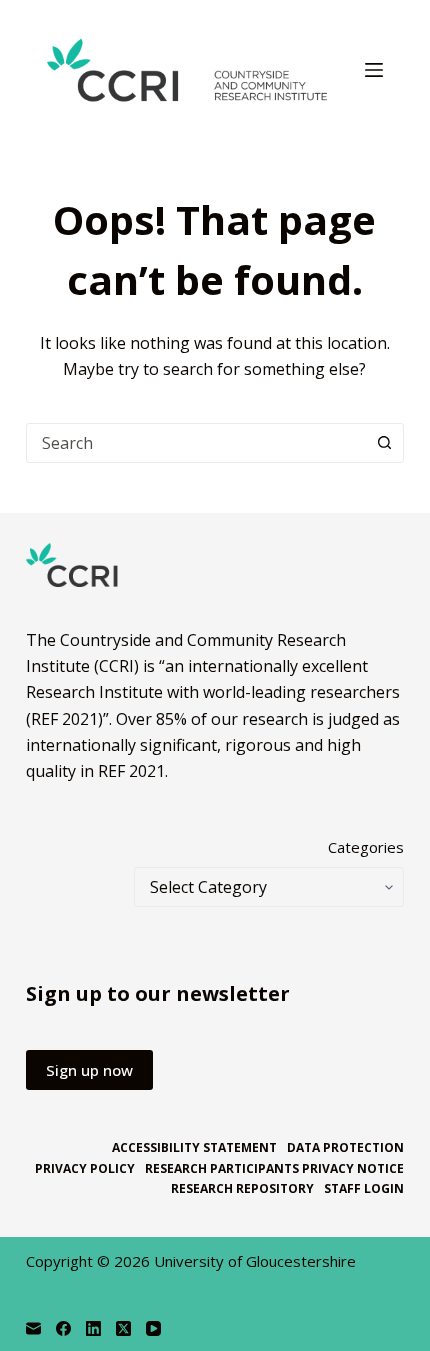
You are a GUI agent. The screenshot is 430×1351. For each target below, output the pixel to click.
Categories (366, 847)
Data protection (345, 1148)
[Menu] (374, 70)
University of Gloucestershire (255, 1261)
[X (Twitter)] (123, 1328)
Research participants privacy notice (274, 1169)
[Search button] (384, 443)
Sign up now (89, 1070)
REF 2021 (131, 771)
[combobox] (196, 443)
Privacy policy (85, 1169)
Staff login (364, 1189)
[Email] (33, 1328)
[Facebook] (63, 1328)
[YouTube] (153, 1328)
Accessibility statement (194, 1148)
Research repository (242, 1189)
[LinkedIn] (93, 1328)
